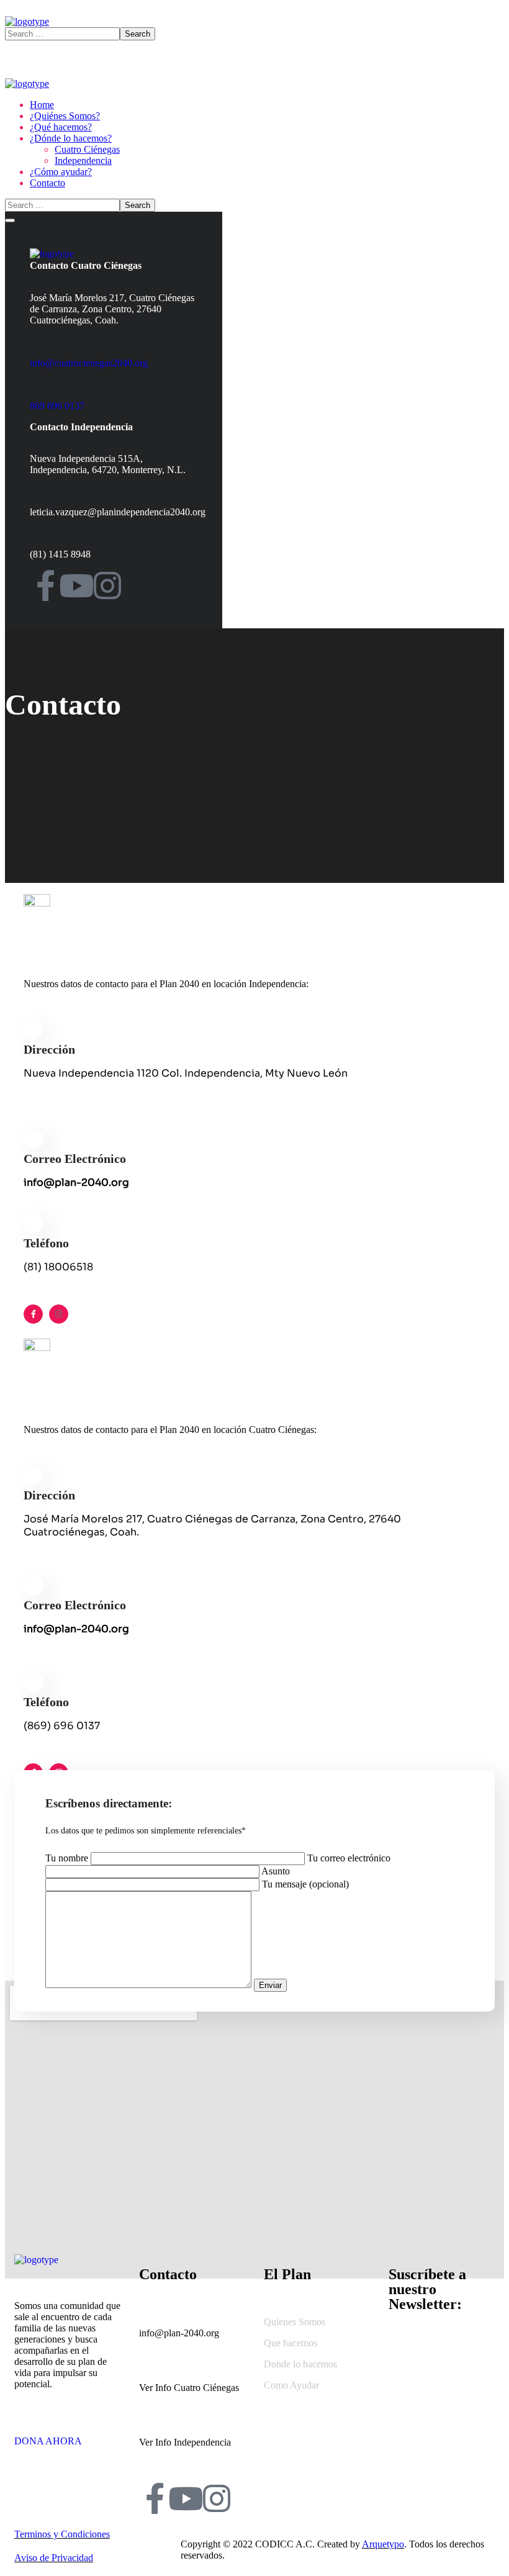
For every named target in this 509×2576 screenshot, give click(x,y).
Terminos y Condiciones (62, 2534)
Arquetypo (383, 2544)
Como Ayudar (291, 2385)
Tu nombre (68, 1858)
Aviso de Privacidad (54, 2558)
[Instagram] (107, 585)
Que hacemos (291, 2343)
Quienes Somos (295, 2322)
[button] (67, 2436)
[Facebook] (45, 585)
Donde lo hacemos (300, 2364)
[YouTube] (76, 585)
